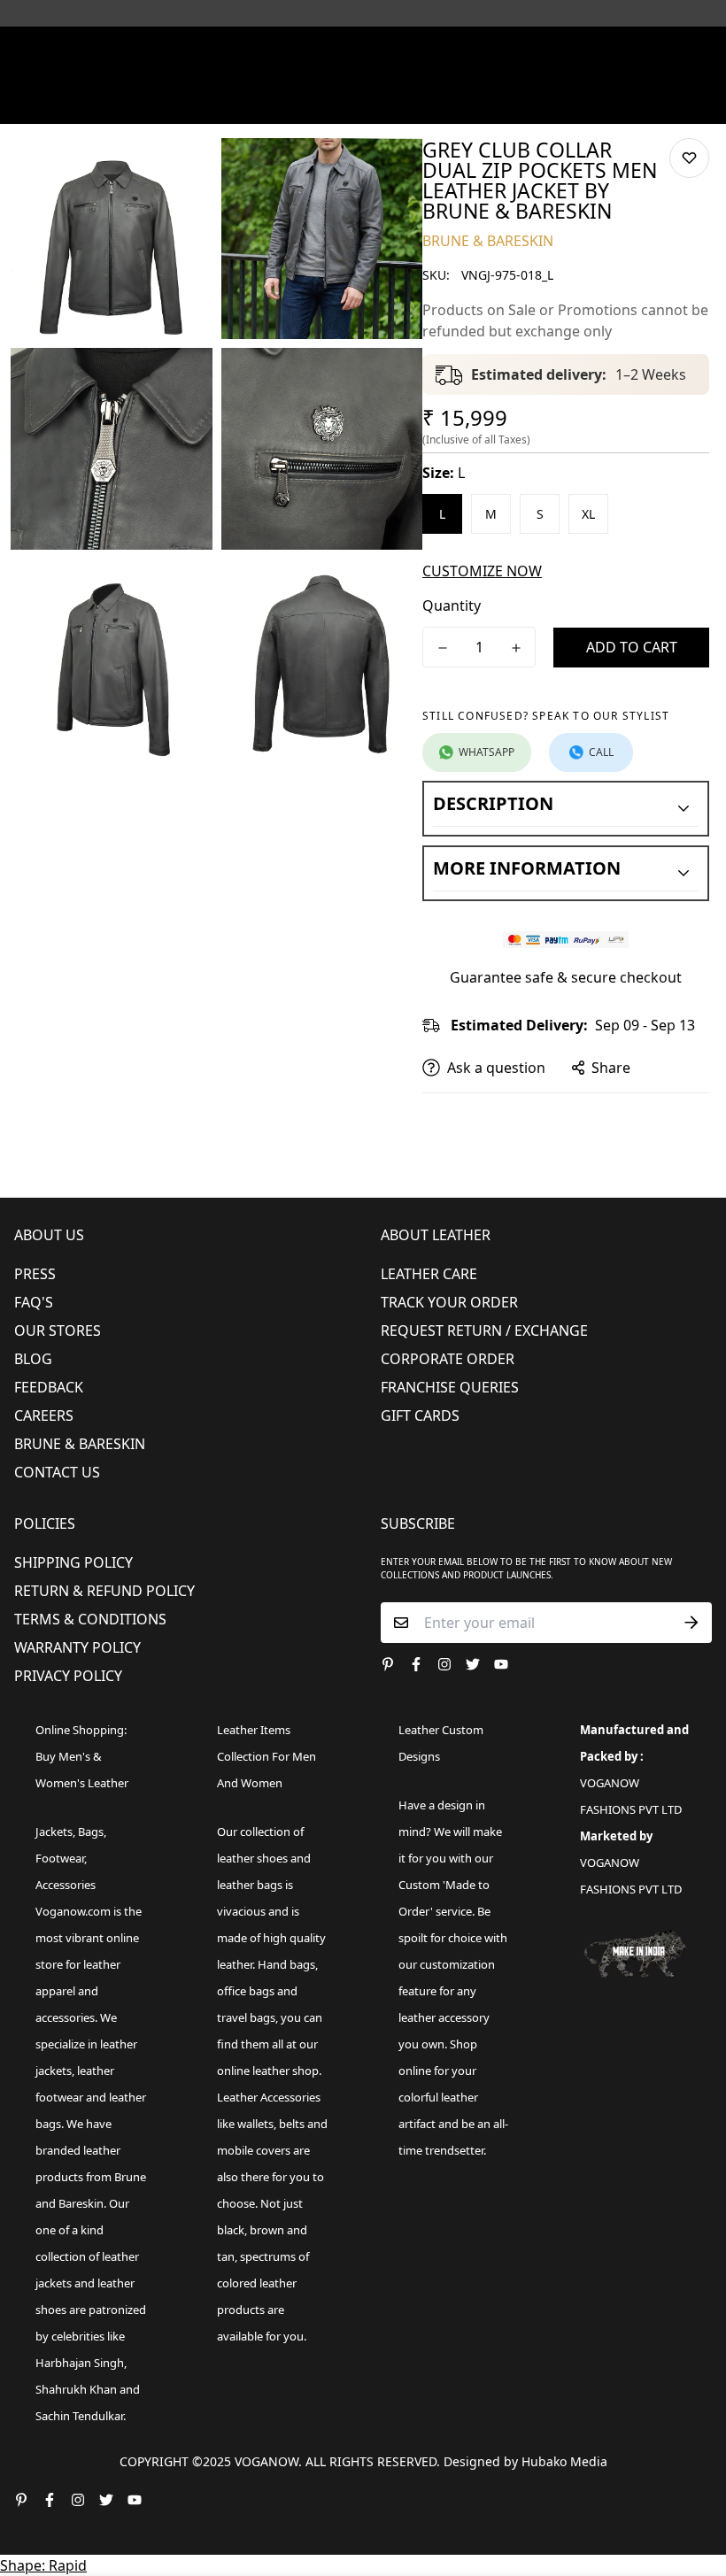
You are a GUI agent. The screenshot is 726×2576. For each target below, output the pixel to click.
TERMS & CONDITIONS (90, 1619)
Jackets (54, 1832)
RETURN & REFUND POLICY (104, 1591)
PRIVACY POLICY (68, 1676)
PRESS (35, 1274)
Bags (91, 1832)
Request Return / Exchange (484, 1330)
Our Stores (58, 1330)
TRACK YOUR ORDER (449, 1302)
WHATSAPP (487, 752)
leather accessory (444, 2017)
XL (588, 514)
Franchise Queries (450, 1387)
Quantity (452, 605)
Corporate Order (448, 1359)
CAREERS (44, 1415)
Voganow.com (73, 1911)
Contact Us (57, 1472)
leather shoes (252, 1858)
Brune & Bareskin (80, 1444)
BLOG (33, 1359)
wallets (255, 2124)
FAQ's (34, 1302)
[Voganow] (363, 49)
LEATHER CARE (429, 1274)
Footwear (60, 1858)
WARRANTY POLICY (77, 1647)
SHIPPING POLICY (73, 1562)
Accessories (66, 1885)
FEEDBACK (49, 1387)
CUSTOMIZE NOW (482, 571)
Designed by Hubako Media (525, 2461)
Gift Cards (420, 1415)
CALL (601, 752)
